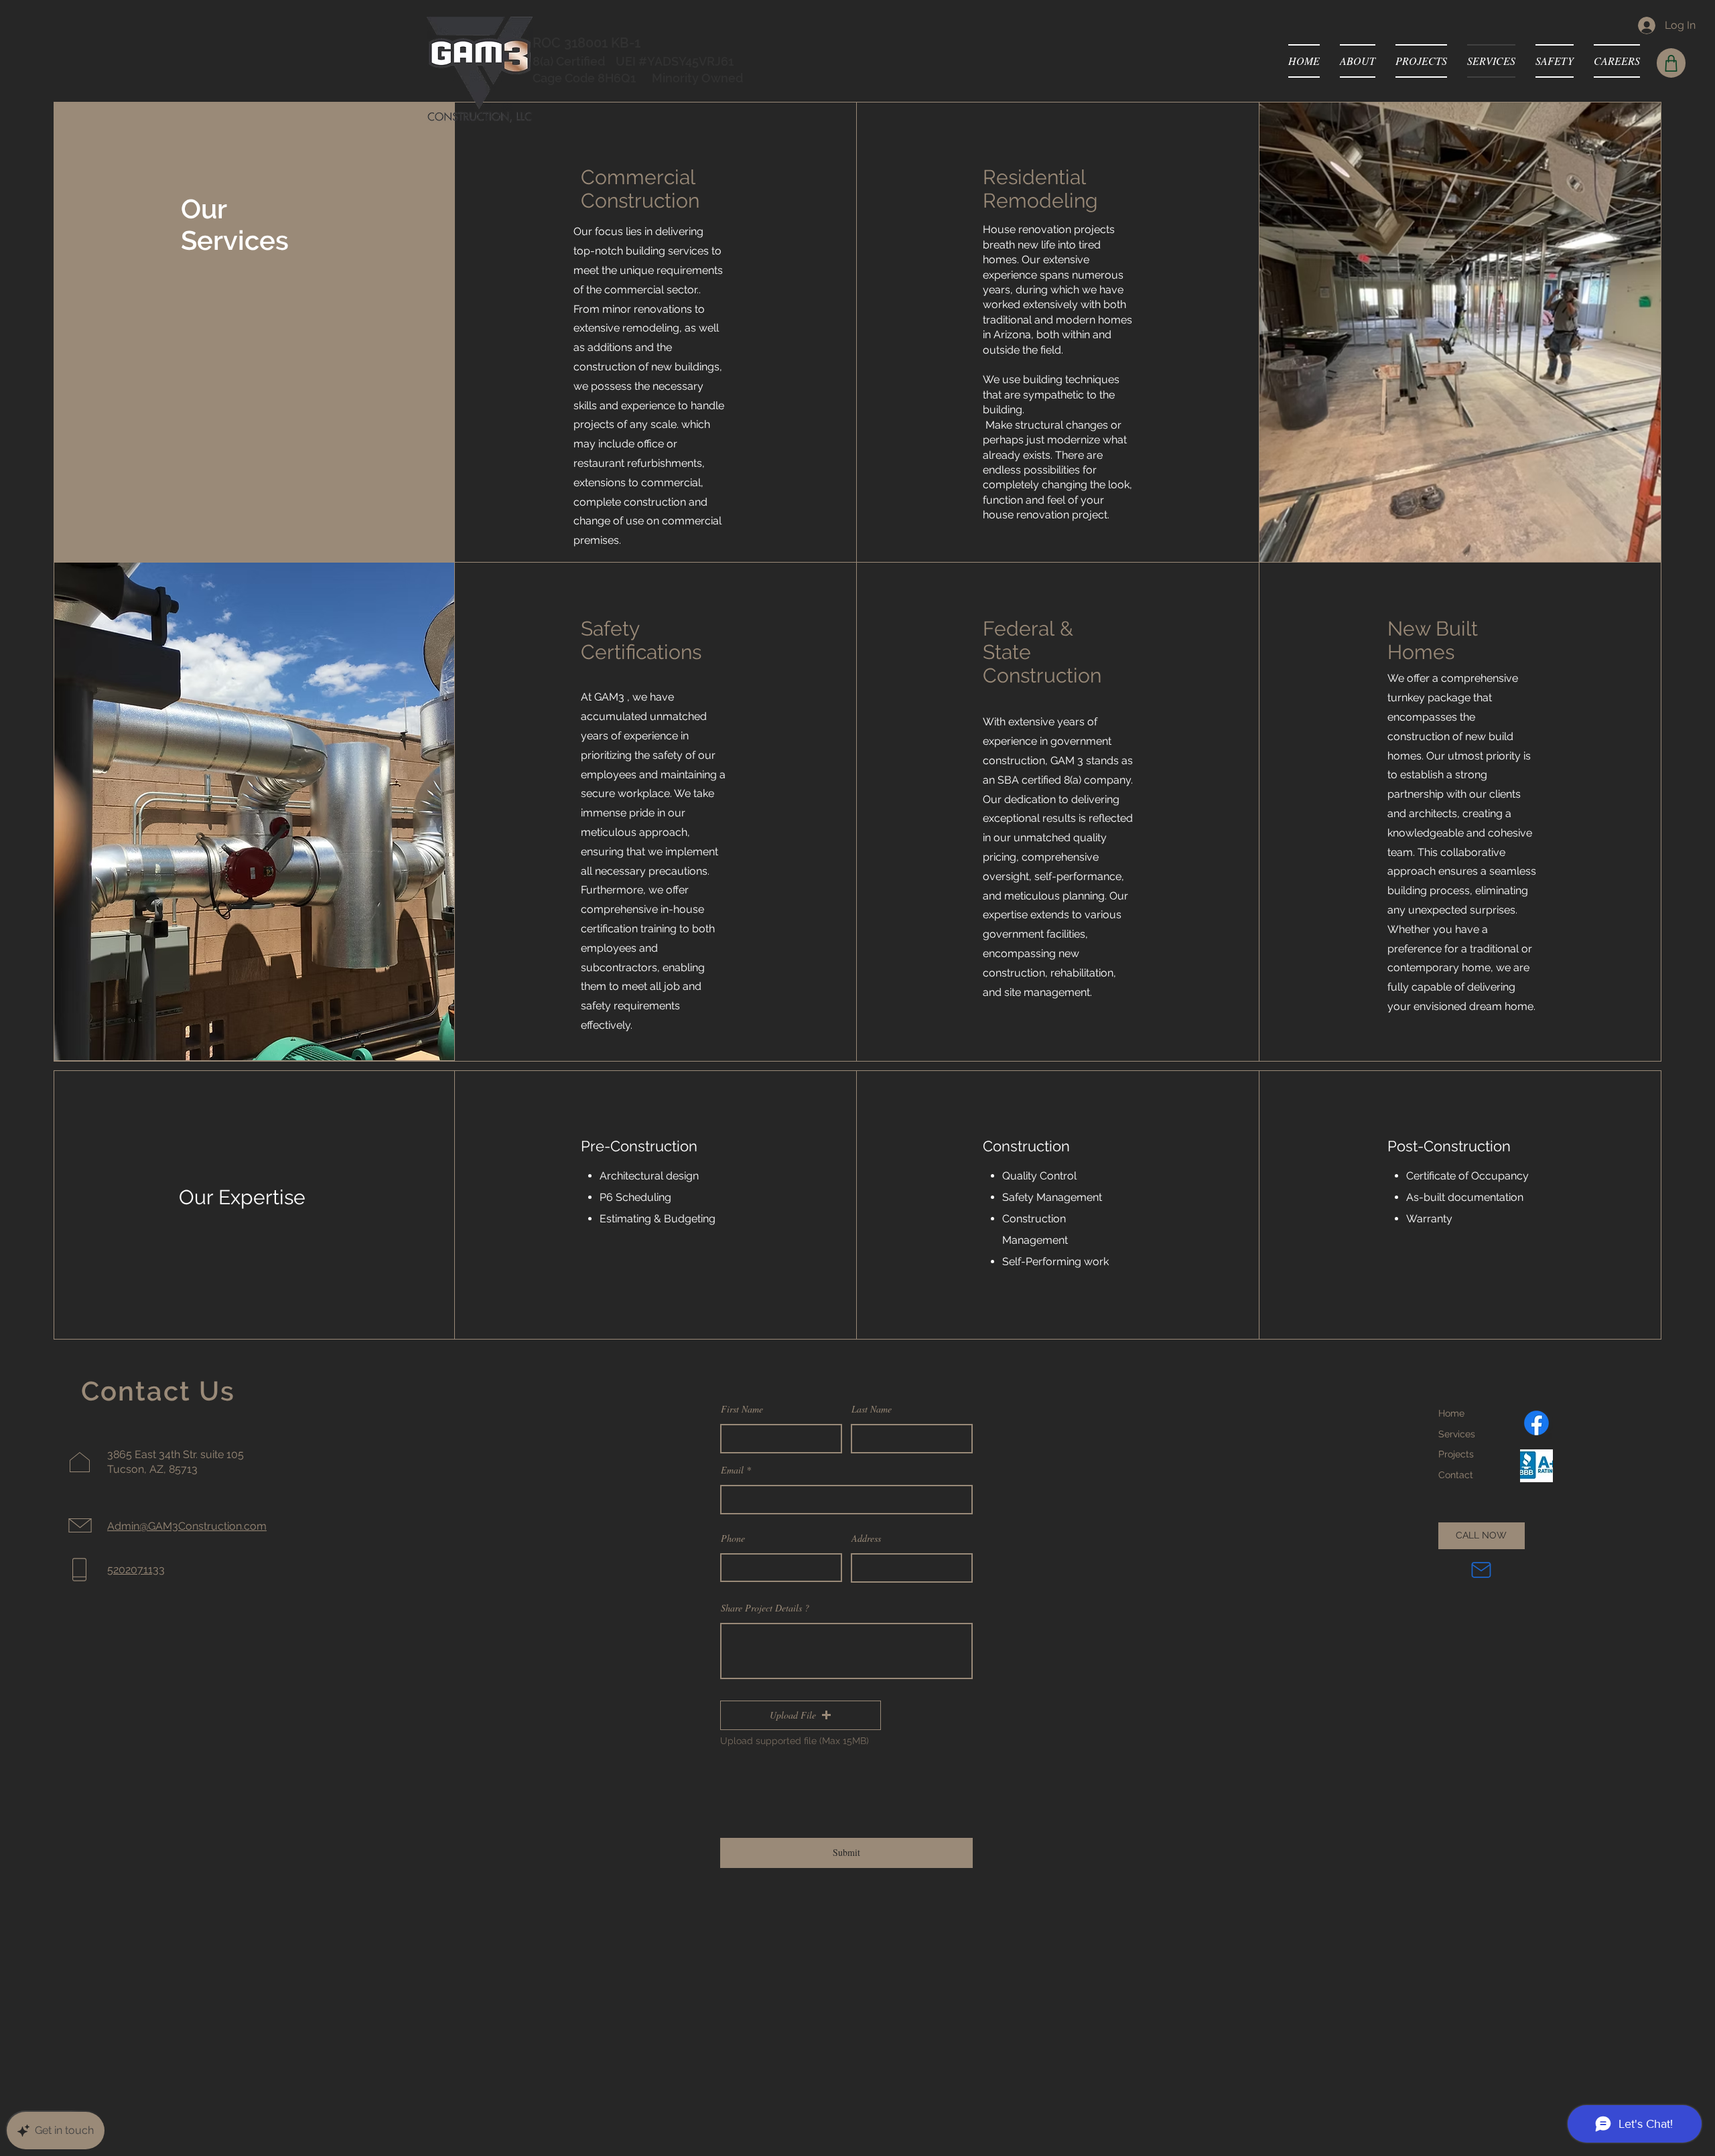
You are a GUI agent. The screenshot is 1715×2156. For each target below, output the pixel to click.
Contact (1456, 1475)
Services (1457, 1434)
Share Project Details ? (765, 1608)
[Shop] (1671, 63)
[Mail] (1481, 1570)
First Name (742, 1409)
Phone (733, 1538)
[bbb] (1536, 1466)
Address (866, 1538)
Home (1451, 1413)
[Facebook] (1536, 1423)
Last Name (872, 1409)
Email (732, 1470)
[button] (801, 1715)
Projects (1456, 1454)
